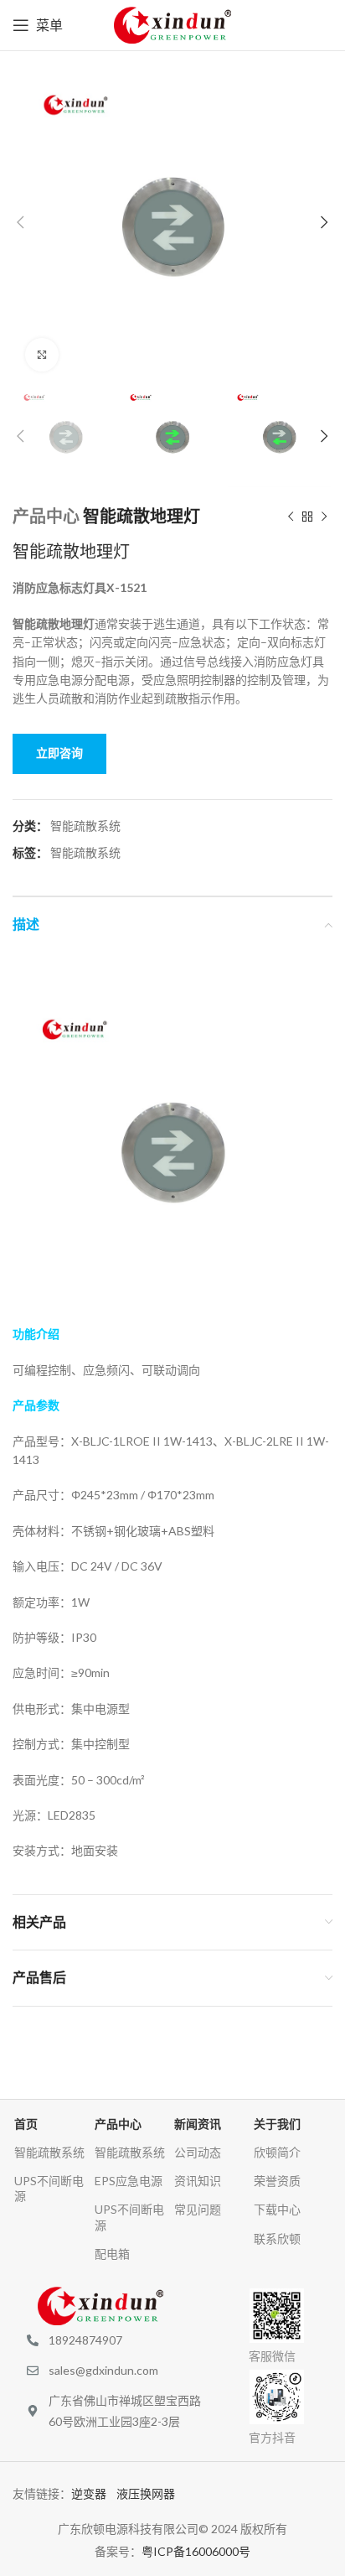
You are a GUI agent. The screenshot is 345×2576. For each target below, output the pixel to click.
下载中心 (277, 2209)
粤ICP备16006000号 (196, 2551)
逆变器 (94, 2493)
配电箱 (112, 2254)
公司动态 (198, 2152)
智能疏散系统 (85, 826)
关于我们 (277, 2124)
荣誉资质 (277, 2181)
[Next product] (324, 517)
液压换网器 (151, 2493)
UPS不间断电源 (49, 2188)
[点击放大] (42, 355)
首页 (26, 2124)
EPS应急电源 (129, 2181)
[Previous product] (291, 517)
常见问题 (198, 2209)
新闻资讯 (198, 2124)
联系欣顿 (277, 2238)
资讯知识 (198, 2181)
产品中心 (46, 516)
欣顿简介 (277, 2152)
